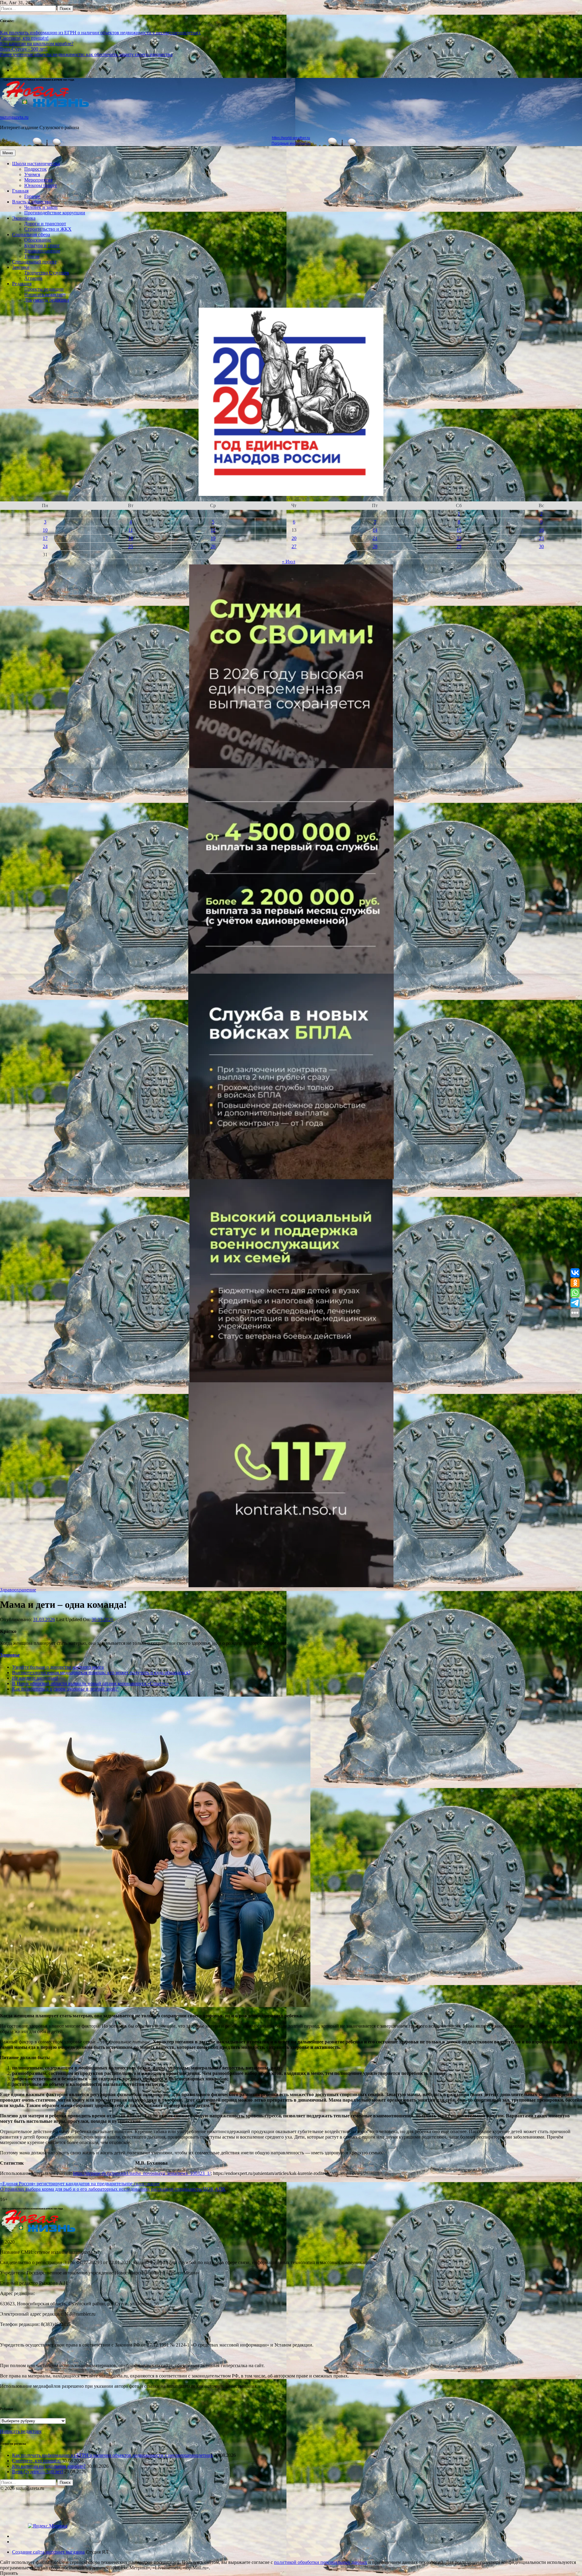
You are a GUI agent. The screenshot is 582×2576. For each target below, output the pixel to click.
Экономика (24, 218)
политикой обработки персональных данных (321, 2562)
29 (459, 546)
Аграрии (33, 278)
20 (294, 538)
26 (213, 546)
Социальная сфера (31, 234)
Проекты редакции (44, 289)
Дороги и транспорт (45, 224)
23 (541, 538)
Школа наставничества (36, 164)
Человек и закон (41, 207)
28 (375, 546)
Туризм (32, 256)
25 (131, 546)
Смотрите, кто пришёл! (24, 38)
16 (541, 530)
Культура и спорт (42, 245)
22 (459, 538)
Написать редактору (45, 294)
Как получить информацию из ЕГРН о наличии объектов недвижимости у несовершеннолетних (100, 33)
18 (131, 538)
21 (375, 538)
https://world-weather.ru (291, 138)
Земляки (21, 267)
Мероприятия (38, 180)
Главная (20, 191)
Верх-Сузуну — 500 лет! (38, 2472)
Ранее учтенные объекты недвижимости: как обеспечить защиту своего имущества (86, 54)
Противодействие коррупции (55, 213)
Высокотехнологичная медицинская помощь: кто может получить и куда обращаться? (101, 1673)
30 (541, 546)
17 (45, 538)
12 (213, 530)
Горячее (32, 196)
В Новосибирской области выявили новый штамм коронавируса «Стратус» (90, 1683)
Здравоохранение (42, 251)
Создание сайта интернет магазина (48, 2552)
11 (130, 530)
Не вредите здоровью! (35, 1678)
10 (45, 530)
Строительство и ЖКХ (48, 229)
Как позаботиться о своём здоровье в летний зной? (65, 1689)
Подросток (35, 169)
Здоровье (10, 1655)
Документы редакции (47, 300)
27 (294, 546)
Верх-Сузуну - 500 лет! (24, 49)
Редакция (22, 284)
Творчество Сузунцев (47, 273)
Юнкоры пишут (41, 185)
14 (375, 530)
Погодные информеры (291, 143)
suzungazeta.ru (14, 117)
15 (459, 530)
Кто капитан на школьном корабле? (37, 43)
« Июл (289, 562)
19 (213, 538)
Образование (38, 240)
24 (45, 546)
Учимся (32, 174)
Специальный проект (34, 262)
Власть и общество (32, 202)
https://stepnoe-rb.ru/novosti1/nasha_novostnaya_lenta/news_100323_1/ (142, 2173)
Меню (8, 153)
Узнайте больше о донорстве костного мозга (58, 1667)
